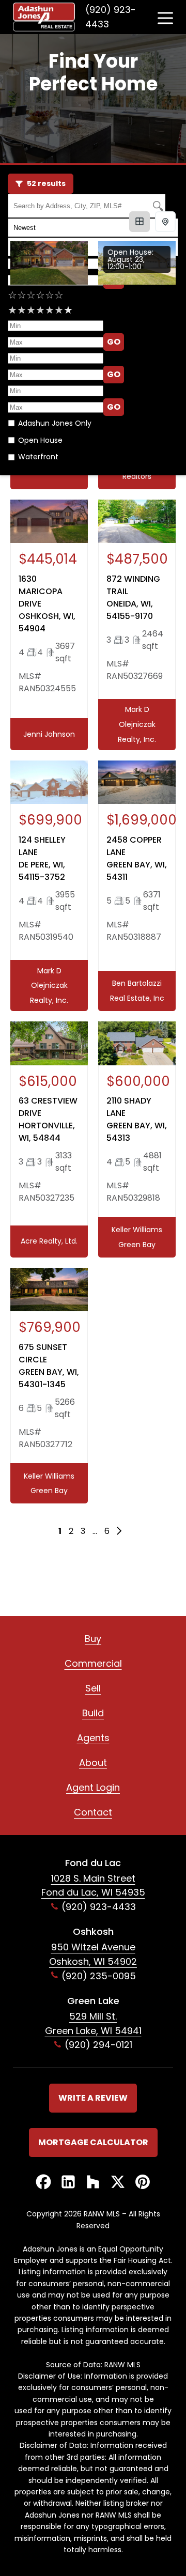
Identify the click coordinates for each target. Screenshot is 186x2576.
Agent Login (93, 1787)
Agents (93, 1738)
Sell (93, 1688)
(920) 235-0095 (99, 1976)
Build (93, 1713)
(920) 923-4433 (111, 17)
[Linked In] (68, 2183)
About (93, 1763)
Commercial (93, 1663)
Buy (93, 1639)
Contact (93, 1812)
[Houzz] (93, 2183)
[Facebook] (43, 2183)
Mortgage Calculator (93, 2142)
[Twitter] (118, 2183)
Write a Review (93, 2098)
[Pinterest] (143, 2183)
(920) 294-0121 (98, 2045)
